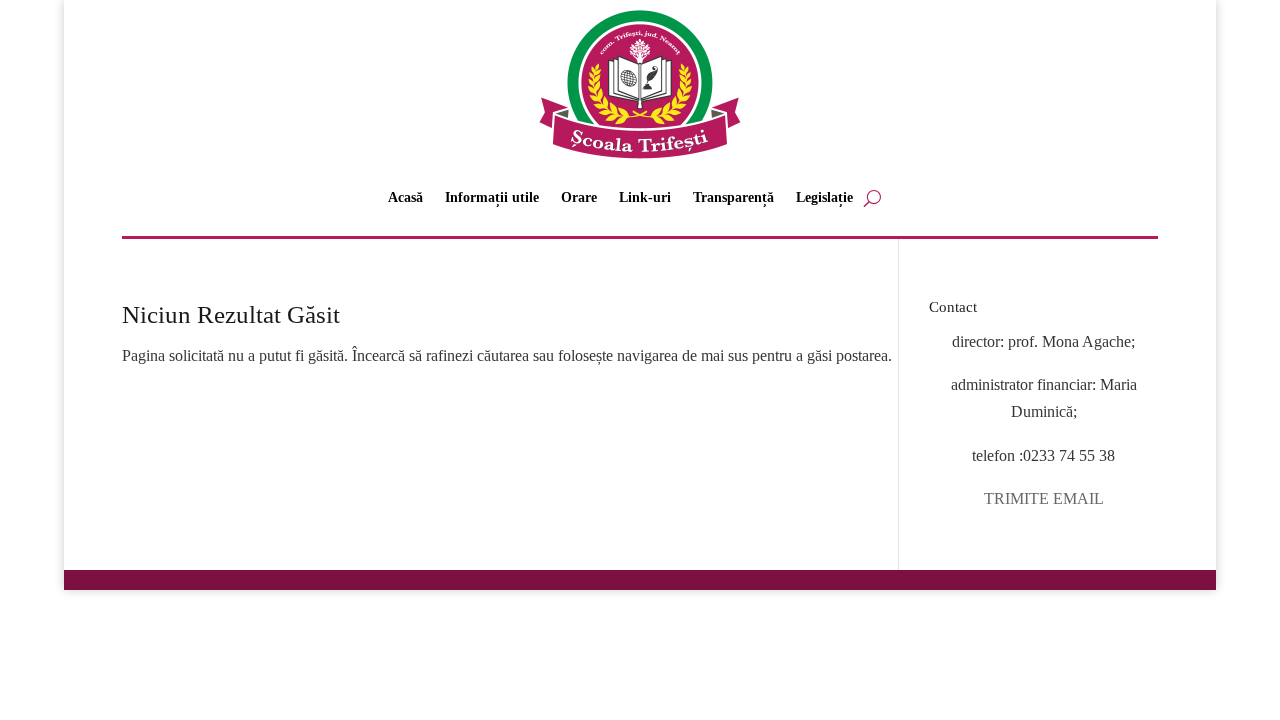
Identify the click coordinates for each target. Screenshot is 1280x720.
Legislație (824, 197)
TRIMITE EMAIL (1044, 498)
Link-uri (645, 197)
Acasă (405, 197)
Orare (579, 197)
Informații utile (492, 197)
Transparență (733, 197)
